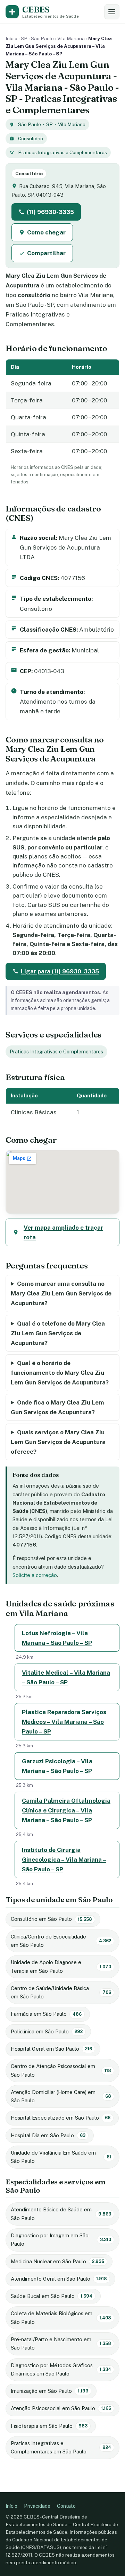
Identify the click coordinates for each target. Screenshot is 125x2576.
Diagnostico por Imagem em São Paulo (61, 2240)
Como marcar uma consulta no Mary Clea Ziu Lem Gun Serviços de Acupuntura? (61, 1293)
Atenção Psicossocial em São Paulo (61, 2408)
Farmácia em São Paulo (46, 2014)
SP (24, 38)
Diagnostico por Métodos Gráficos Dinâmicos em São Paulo (61, 2369)
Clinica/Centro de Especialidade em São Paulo (61, 1941)
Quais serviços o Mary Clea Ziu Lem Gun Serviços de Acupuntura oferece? (58, 1442)
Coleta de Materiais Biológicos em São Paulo (61, 2317)
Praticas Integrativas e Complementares (62, 152)
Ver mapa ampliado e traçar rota (63, 1232)
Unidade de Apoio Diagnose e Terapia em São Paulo (61, 1966)
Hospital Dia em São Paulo (48, 2135)
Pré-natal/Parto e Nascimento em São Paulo (61, 2343)
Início (11, 38)
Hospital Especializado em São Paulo (61, 2118)
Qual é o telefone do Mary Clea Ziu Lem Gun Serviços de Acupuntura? (58, 1333)
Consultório (31, 139)
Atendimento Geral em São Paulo (59, 2279)
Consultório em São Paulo (51, 1919)
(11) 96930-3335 (50, 212)
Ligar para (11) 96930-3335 (60, 971)
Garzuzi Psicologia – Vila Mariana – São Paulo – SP (57, 1766)
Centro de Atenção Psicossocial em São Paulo (61, 2070)
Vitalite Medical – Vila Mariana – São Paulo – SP (66, 1677)
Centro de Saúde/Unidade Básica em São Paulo (61, 1992)
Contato (66, 2506)
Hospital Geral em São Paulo (51, 2049)
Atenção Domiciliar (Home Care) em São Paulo (61, 2096)
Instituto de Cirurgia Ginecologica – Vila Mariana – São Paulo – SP (64, 1860)
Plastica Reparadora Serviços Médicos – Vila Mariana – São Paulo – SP (64, 1722)
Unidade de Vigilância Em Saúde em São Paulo (61, 2157)
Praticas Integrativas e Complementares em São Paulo (61, 2447)
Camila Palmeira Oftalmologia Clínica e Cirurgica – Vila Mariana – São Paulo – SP (66, 1810)
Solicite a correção (35, 1575)
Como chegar (46, 232)
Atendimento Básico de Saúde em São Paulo (61, 2214)
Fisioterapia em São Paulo (49, 2426)
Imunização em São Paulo (49, 2391)
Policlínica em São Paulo (47, 2031)
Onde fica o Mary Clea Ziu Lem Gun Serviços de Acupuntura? (57, 1407)
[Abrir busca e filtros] (112, 12)
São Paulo (42, 38)
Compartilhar (46, 253)
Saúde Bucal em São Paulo (52, 2296)
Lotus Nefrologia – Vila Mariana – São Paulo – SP (57, 1638)
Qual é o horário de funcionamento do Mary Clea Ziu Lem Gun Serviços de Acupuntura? (60, 1373)
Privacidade (37, 2506)
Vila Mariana (71, 38)
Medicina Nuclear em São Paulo (57, 2261)
